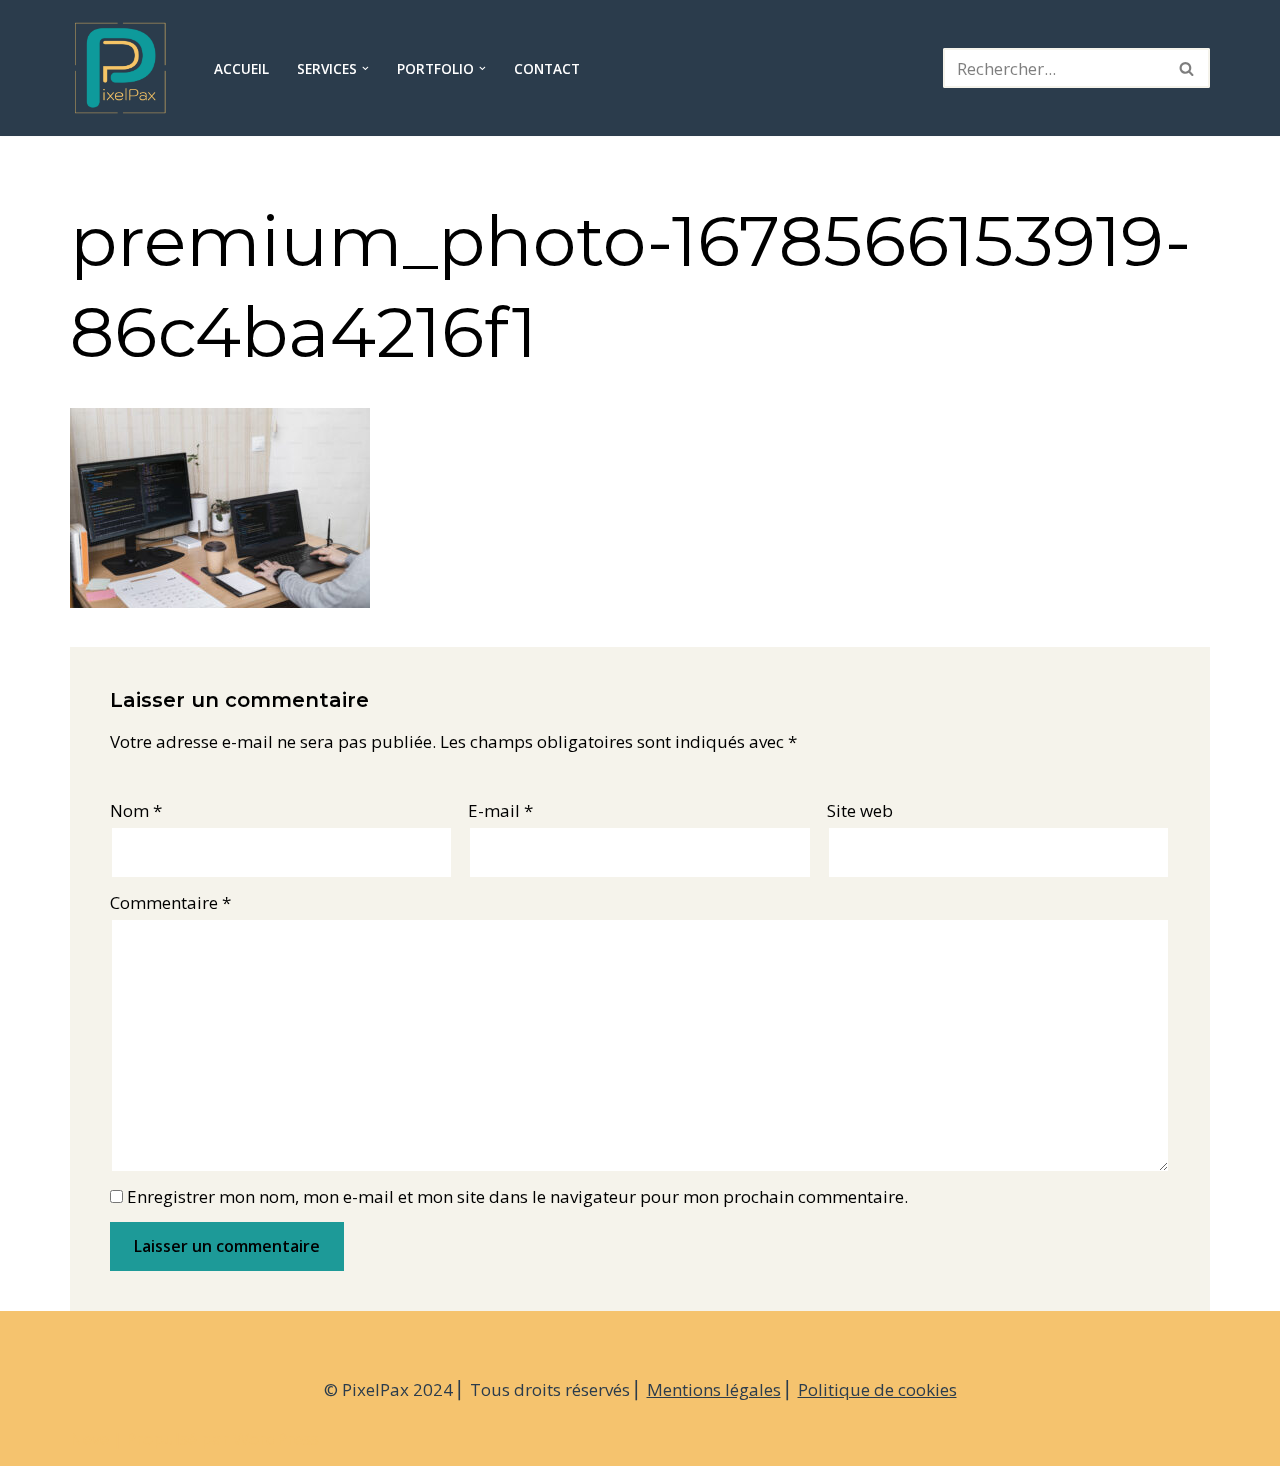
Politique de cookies (877, 1389)
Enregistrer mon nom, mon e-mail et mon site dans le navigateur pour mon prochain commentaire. (517, 1196)
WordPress (276, 1438)
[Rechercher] (1187, 68)
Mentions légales (714, 1389)
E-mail (500, 810)
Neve (89, 1438)
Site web (860, 810)
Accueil (241, 68)
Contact (547, 68)
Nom (136, 810)
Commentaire (170, 902)
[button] (365, 68)
